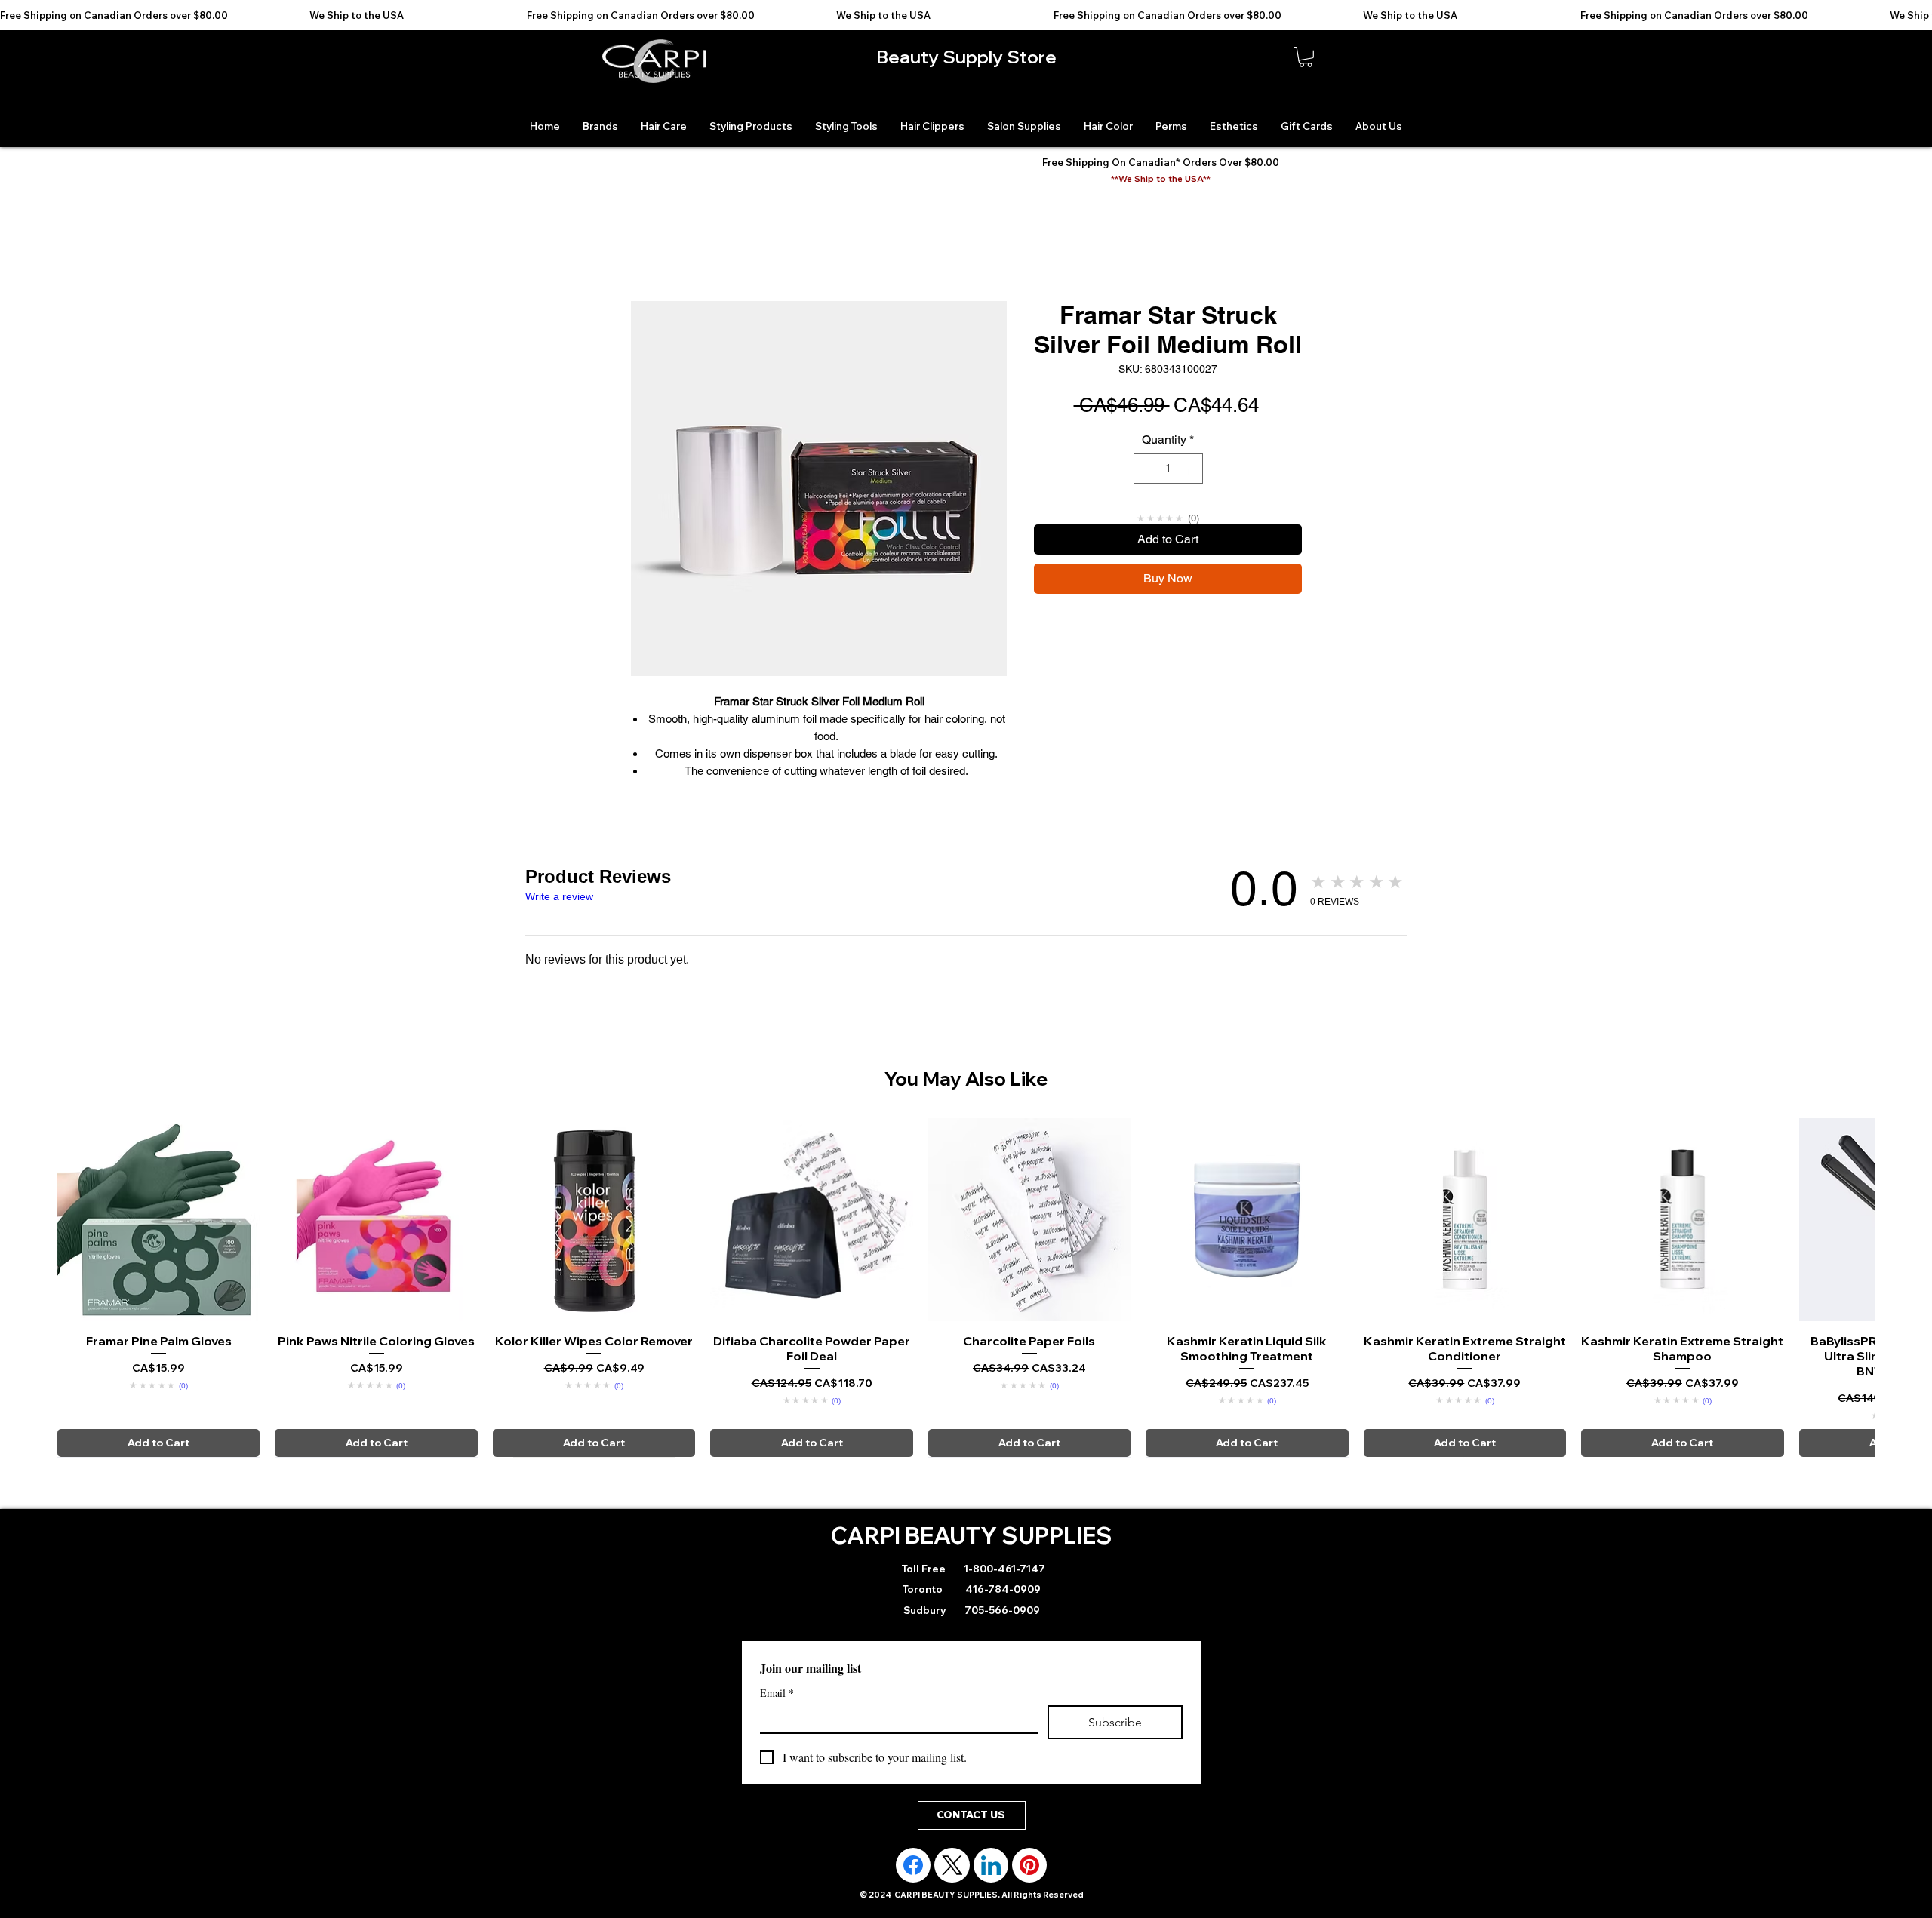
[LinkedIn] (991, 1865)
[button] (1306, 57)
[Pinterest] (1029, 1865)
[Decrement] (1146, 469)
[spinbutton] (1168, 469)
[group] (966, 1287)
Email (777, 1693)
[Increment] (1190, 469)
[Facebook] (913, 1865)
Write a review (559, 896)
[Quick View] (158, 1219)
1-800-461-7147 (1003, 1569)
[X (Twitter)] (952, 1865)
